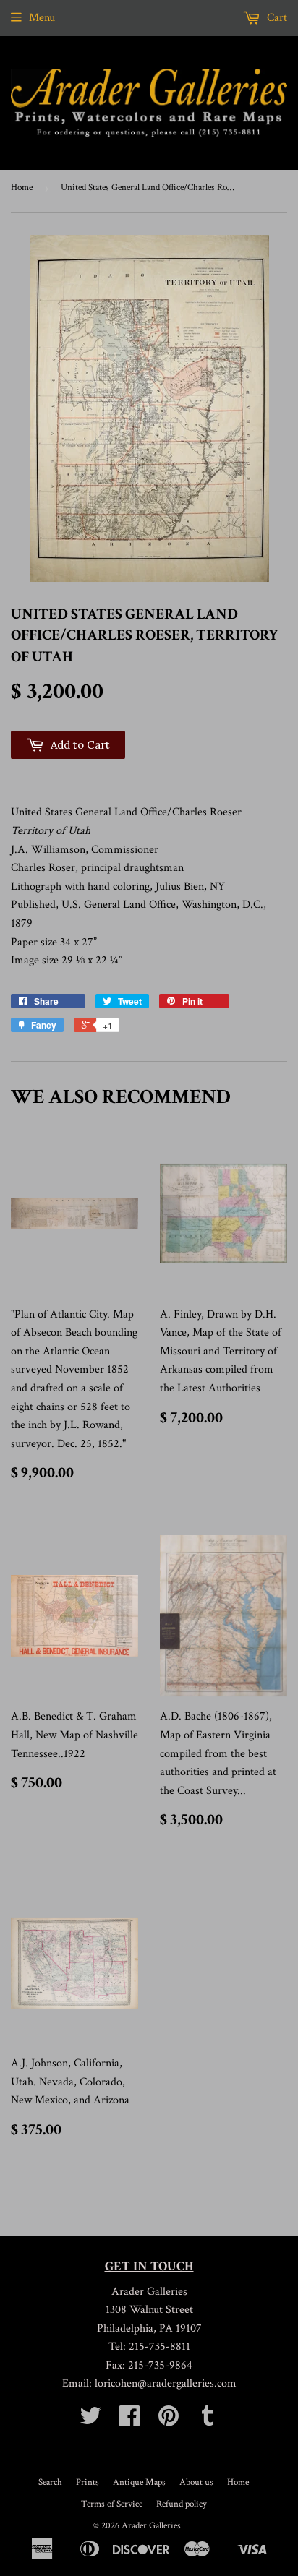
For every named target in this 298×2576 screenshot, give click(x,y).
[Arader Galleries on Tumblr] (208, 2421)
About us (196, 2482)
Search (50, 2482)
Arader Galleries (151, 2526)
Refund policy (182, 2504)
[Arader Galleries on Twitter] (90, 2421)
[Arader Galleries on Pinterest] (169, 2421)
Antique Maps (139, 2482)
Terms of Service (112, 2504)
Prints (88, 2482)
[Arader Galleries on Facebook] (129, 2421)
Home (22, 188)
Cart (276, 18)
